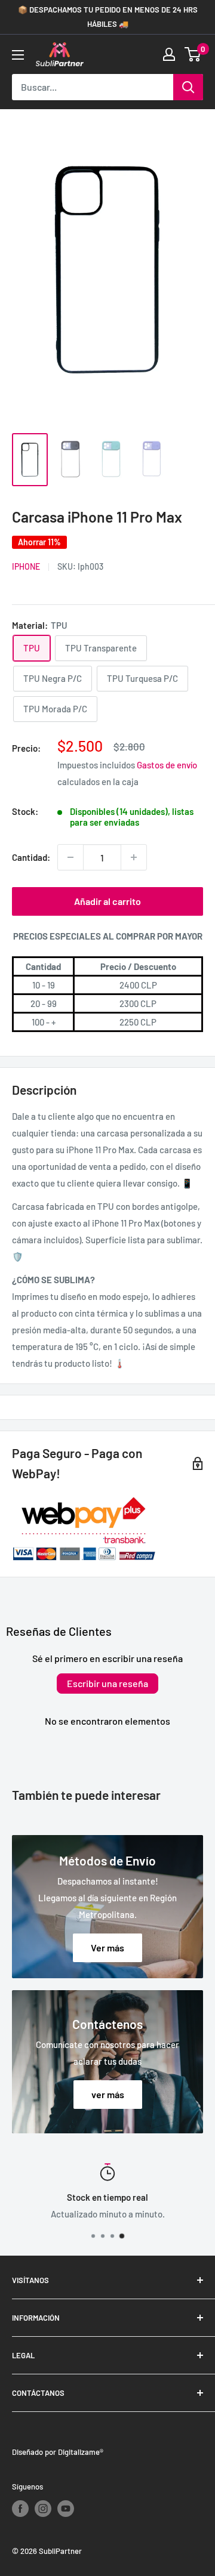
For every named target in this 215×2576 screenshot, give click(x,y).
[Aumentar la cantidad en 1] (134, 857)
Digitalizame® (81, 2452)
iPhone (26, 566)
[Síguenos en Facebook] (20, 2509)
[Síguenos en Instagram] (43, 2509)
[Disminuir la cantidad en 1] (70, 857)
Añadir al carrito (107, 901)
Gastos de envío (167, 765)
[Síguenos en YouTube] (66, 2509)
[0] (193, 54)
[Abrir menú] (18, 55)
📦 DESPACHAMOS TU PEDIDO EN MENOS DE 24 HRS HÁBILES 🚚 (108, 17)
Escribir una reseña (107, 1683)
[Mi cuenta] (169, 54)
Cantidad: (31, 857)
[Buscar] (188, 87)
